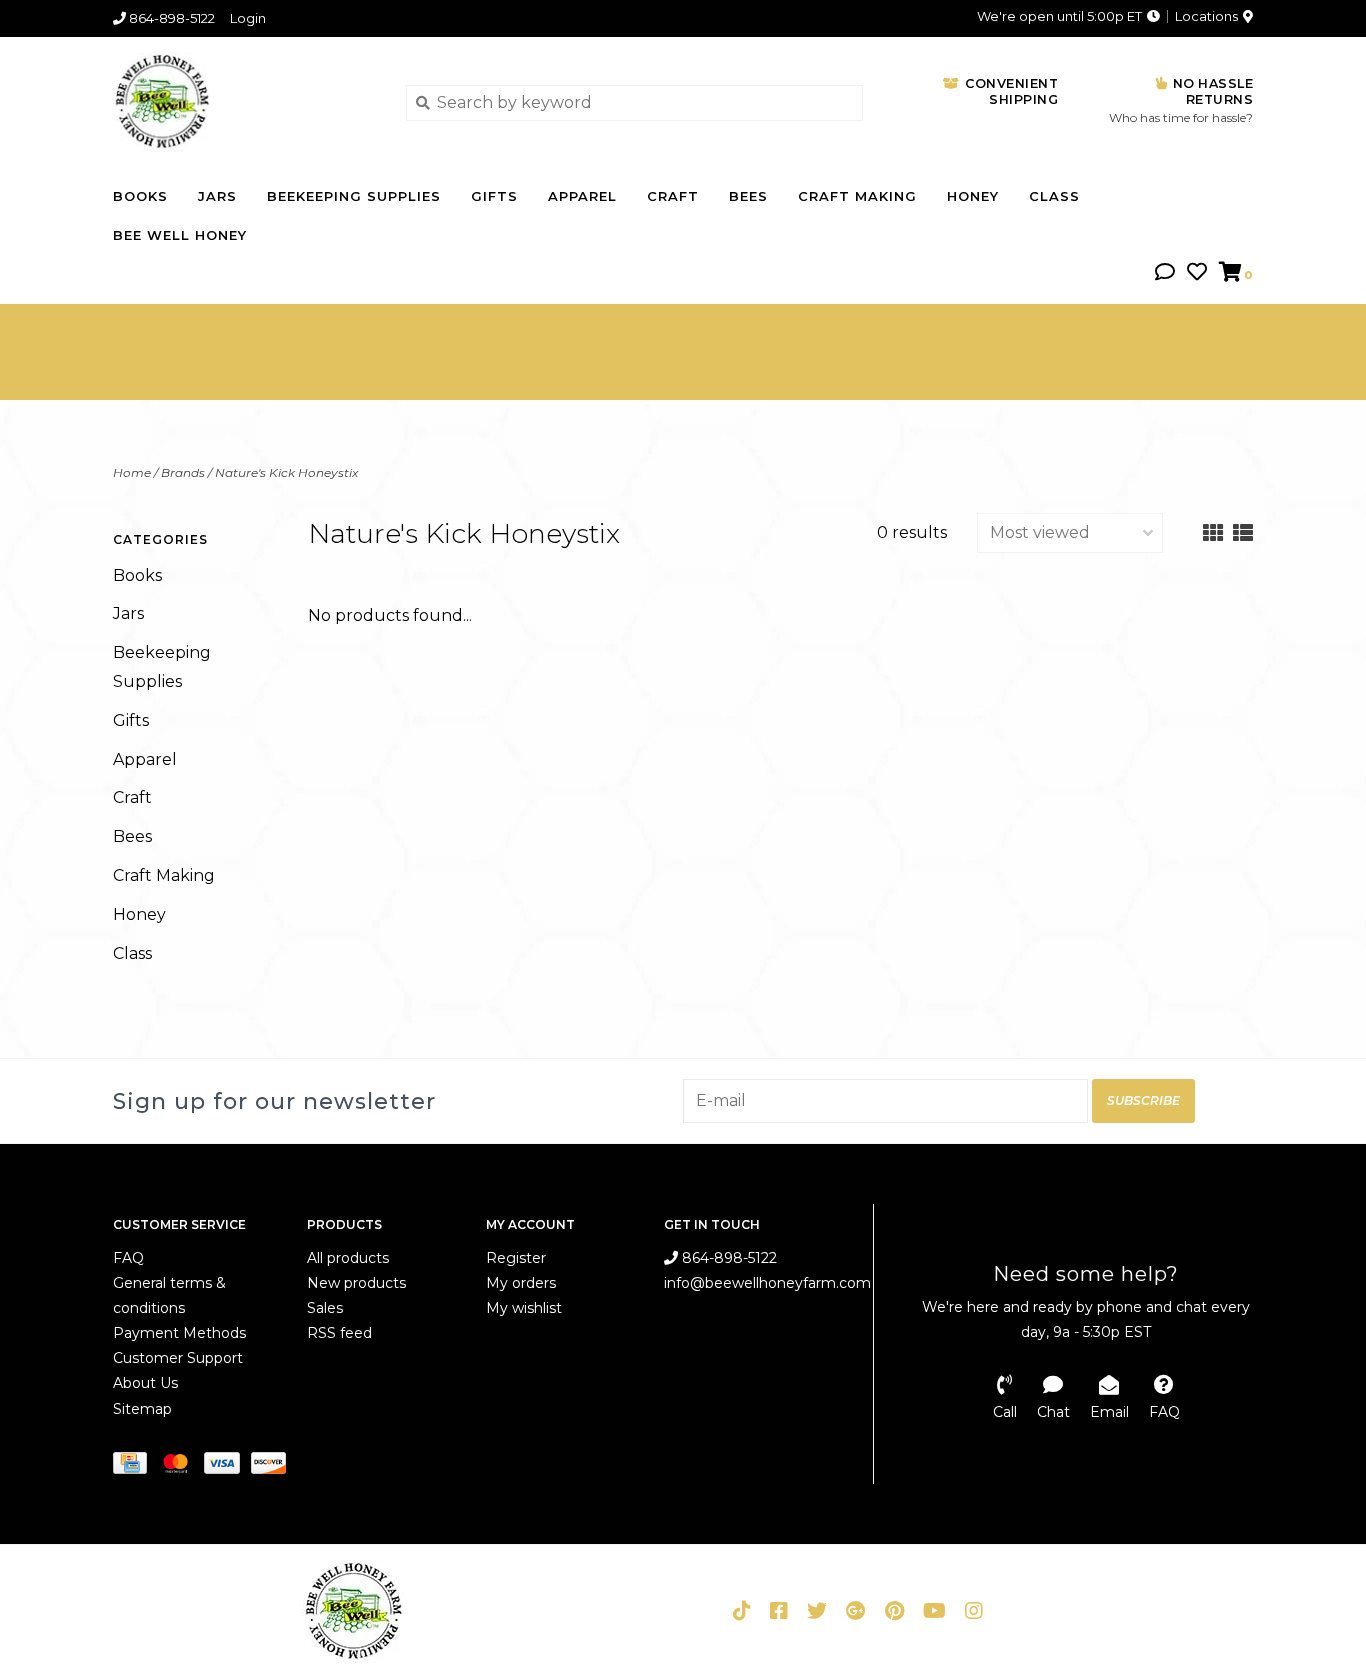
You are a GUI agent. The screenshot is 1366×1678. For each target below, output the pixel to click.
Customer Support (178, 1358)
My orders (521, 1283)
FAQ (128, 1258)
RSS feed (339, 1333)
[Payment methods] (135, 1467)
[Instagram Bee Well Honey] (974, 1611)
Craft (673, 196)
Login (248, 18)
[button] (1165, 273)
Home (132, 472)
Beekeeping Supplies (354, 196)
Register (516, 1258)
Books (140, 196)
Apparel (582, 196)
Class (1054, 196)
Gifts (494, 196)
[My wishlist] (1197, 273)
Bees (748, 196)
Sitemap (142, 1409)
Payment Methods (179, 1333)
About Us (145, 1383)
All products (348, 1258)
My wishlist (524, 1308)
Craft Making (857, 196)
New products (356, 1283)
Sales (325, 1308)
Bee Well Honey (180, 235)
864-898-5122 (727, 1258)
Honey (973, 196)
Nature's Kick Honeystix (286, 472)
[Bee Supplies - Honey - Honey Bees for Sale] (244, 102)
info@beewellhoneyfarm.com (767, 1283)
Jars (217, 196)
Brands (183, 472)
